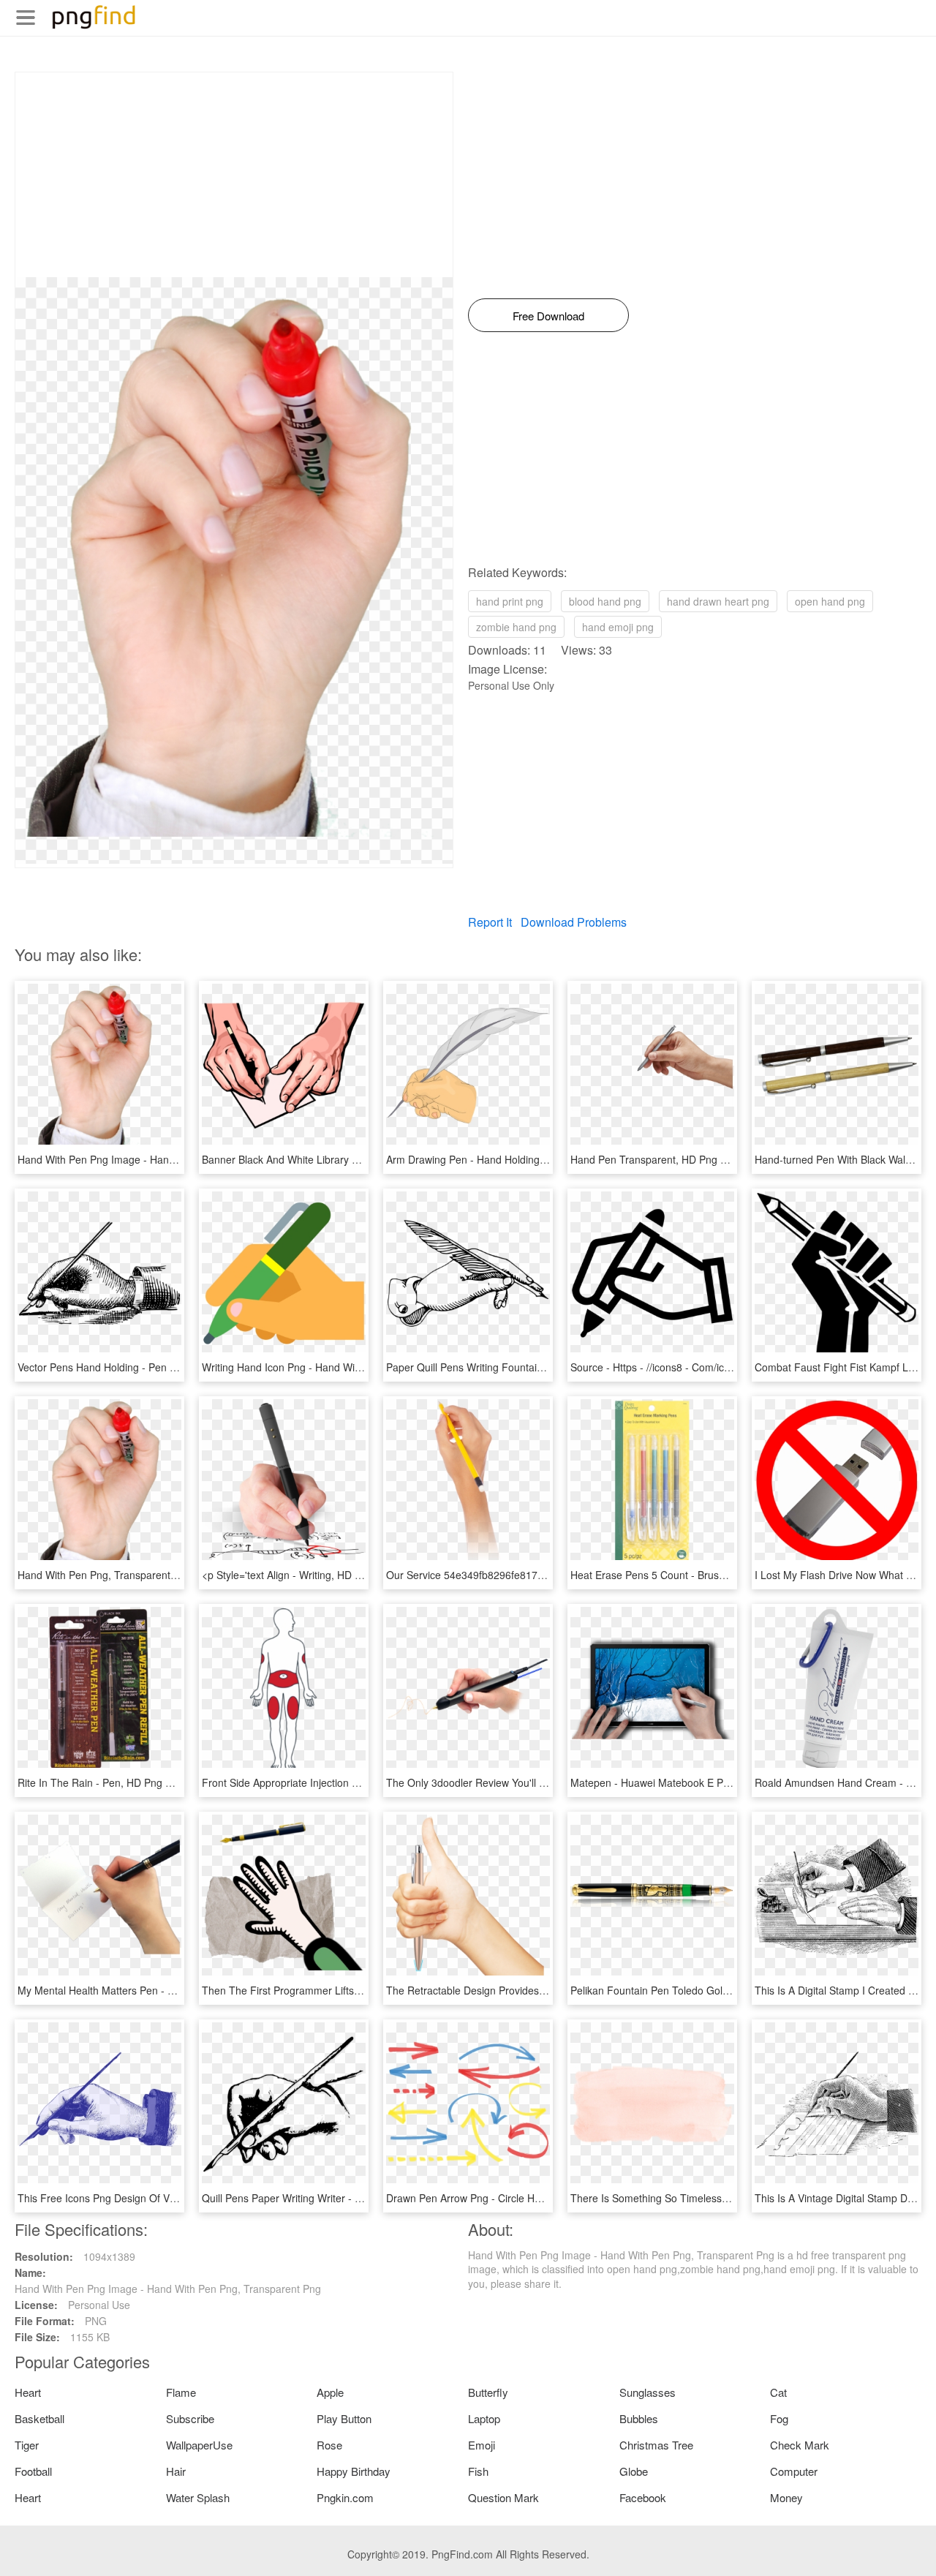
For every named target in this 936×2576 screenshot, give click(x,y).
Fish (478, 2471)
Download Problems (574, 922)
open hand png (830, 601)
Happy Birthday (354, 2471)
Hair (176, 2471)
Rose (329, 2445)
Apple (330, 2392)
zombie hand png (516, 627)
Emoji (482, 2445)
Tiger (27, 2445)
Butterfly (488, 2392)
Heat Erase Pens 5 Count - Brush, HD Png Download (693, 1575)
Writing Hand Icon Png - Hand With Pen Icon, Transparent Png (346, 1367)
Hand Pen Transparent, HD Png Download (668, 1159)
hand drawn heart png (718, 601)
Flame (181, 2392)
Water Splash (198, 2497)
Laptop (484, 2418)
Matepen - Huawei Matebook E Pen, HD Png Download (698, 1782)
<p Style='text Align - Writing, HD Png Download (312, 1575)
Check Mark (800, 2445)
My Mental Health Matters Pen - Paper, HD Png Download (151, 1990)
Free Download (548, 316)
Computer (794, 2471)
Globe (634, 2471)
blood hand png (605, 601)
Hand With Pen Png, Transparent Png (105, 1575)
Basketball (39, 2418)
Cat (778, 2392)
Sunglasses (648, 2392)
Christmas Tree (656, 2445)
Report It (490, 922)
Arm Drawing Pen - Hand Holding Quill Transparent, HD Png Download (550, 1159)
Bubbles (639, 2418)
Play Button (344, 2418)
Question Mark (503, 2497)
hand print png (510, 601)
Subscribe (190, 2418)
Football (33, 2471)
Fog (779, 2418)
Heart (28, 2392)
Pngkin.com (345, 2497)
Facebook (643, 2497)
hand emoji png (618, 627)
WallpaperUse (199, 2445)
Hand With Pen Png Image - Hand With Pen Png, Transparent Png (171, 1159)
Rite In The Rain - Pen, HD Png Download (114, 1782)
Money (786, 2497)
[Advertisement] (234, 175)
